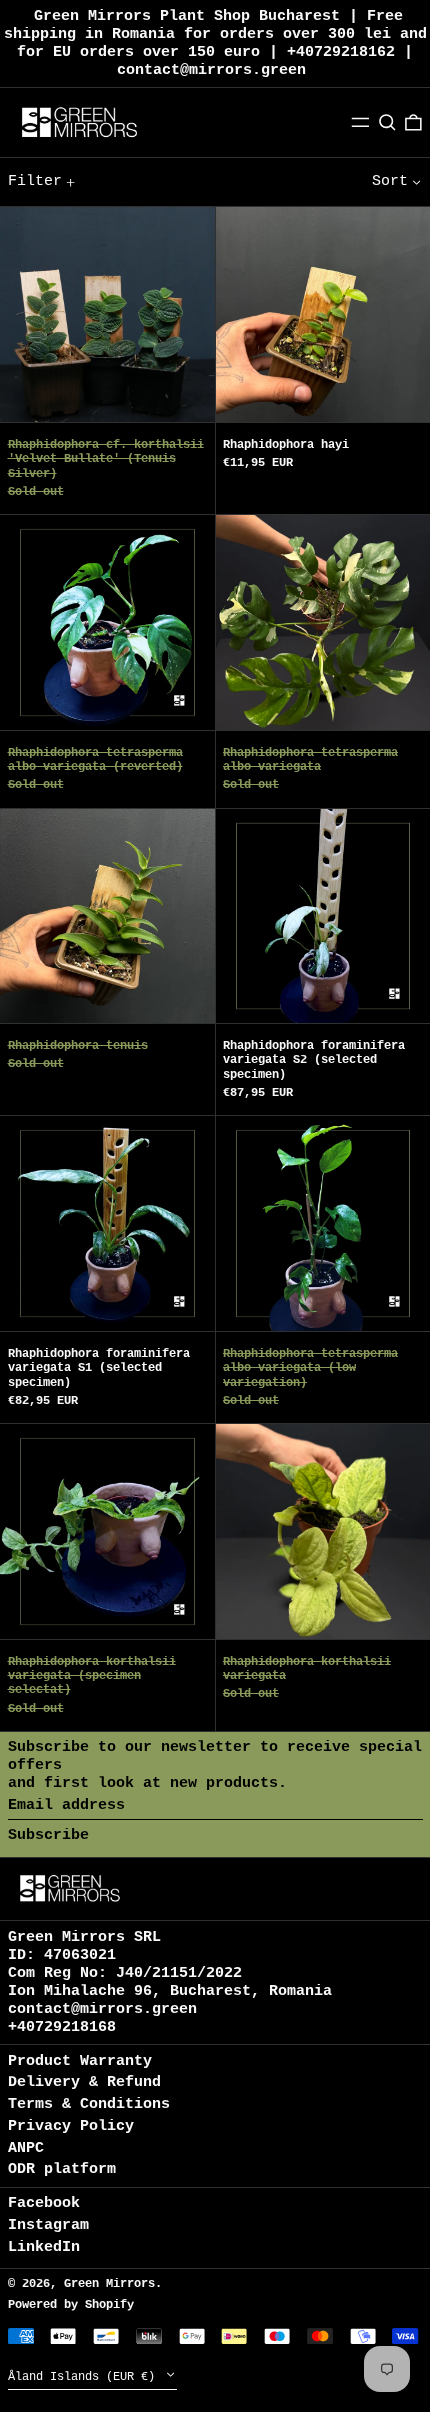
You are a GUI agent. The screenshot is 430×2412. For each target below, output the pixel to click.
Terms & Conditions (89, 2104)
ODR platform (62, 2169)
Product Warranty (80, 2061)
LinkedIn (44, 2247)
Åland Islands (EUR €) (85, 2377)
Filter (35, 181)
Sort (390, 181)
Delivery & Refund (84, 2082)
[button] (387, 122)
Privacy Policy (71, 2126)
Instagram (48, 2225)
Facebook (44, 2203)
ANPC (26, 2148)
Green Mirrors (109, 2284)
